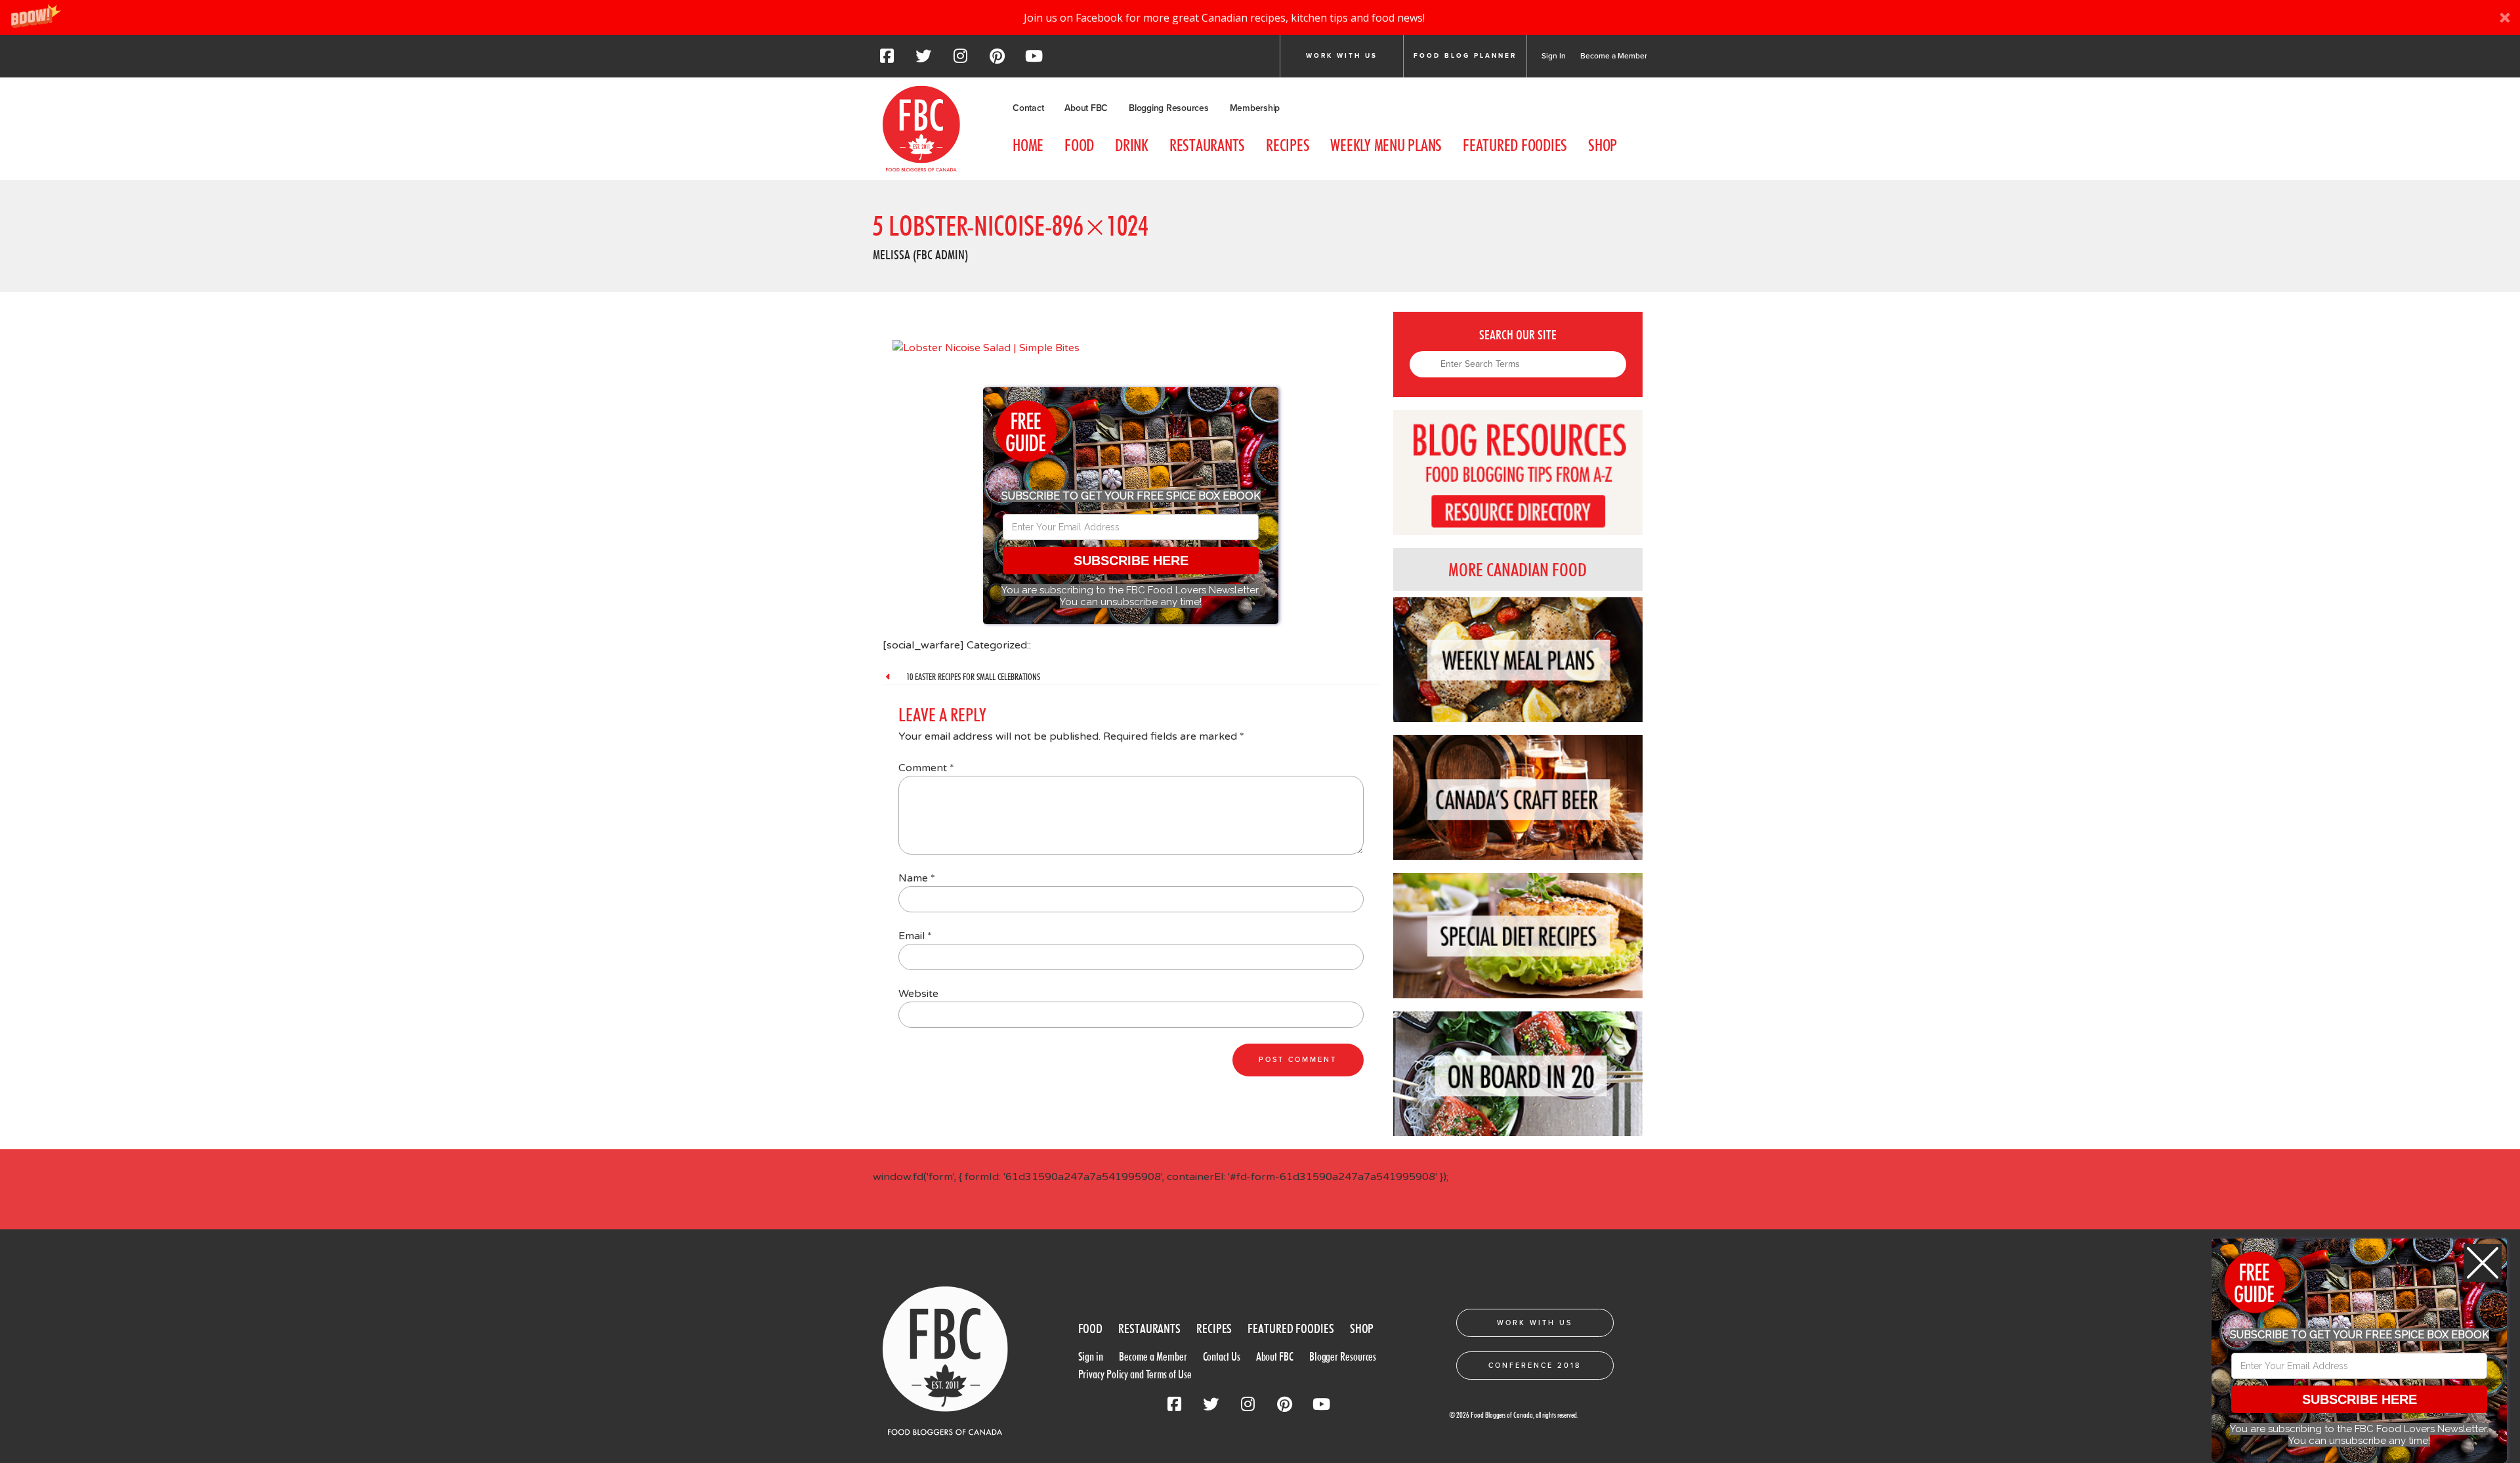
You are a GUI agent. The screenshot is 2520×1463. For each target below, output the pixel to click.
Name (917, 878)
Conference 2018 (1535, 1366)
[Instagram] (960, 60)
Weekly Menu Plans (1386, 145)
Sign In (1554, 56)
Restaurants (1207, 145)
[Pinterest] (997, 60)
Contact (1028, 108)
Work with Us (1342, 56)
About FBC (1086, 108)
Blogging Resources (1169, 108)
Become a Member (1614, 56)
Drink (1132, 145)
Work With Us (1535, 1323)
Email (915, 936)
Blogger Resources (1343, 1356)
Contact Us (1222, 1356)
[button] (1260, 17)
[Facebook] (887, 60)
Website (918, 994)
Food (1079, 145)
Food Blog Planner (1465, 56)
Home (1028, 145)
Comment (926, 768)
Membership (1255, 108)
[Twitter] (923, 60)
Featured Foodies (1515, 145)
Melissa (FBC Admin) (920, 255)
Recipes (1288, 145)
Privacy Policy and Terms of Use (1135, 1374)
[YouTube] (1034, 60)
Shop (1603, 145)
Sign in (1091, 1356)
